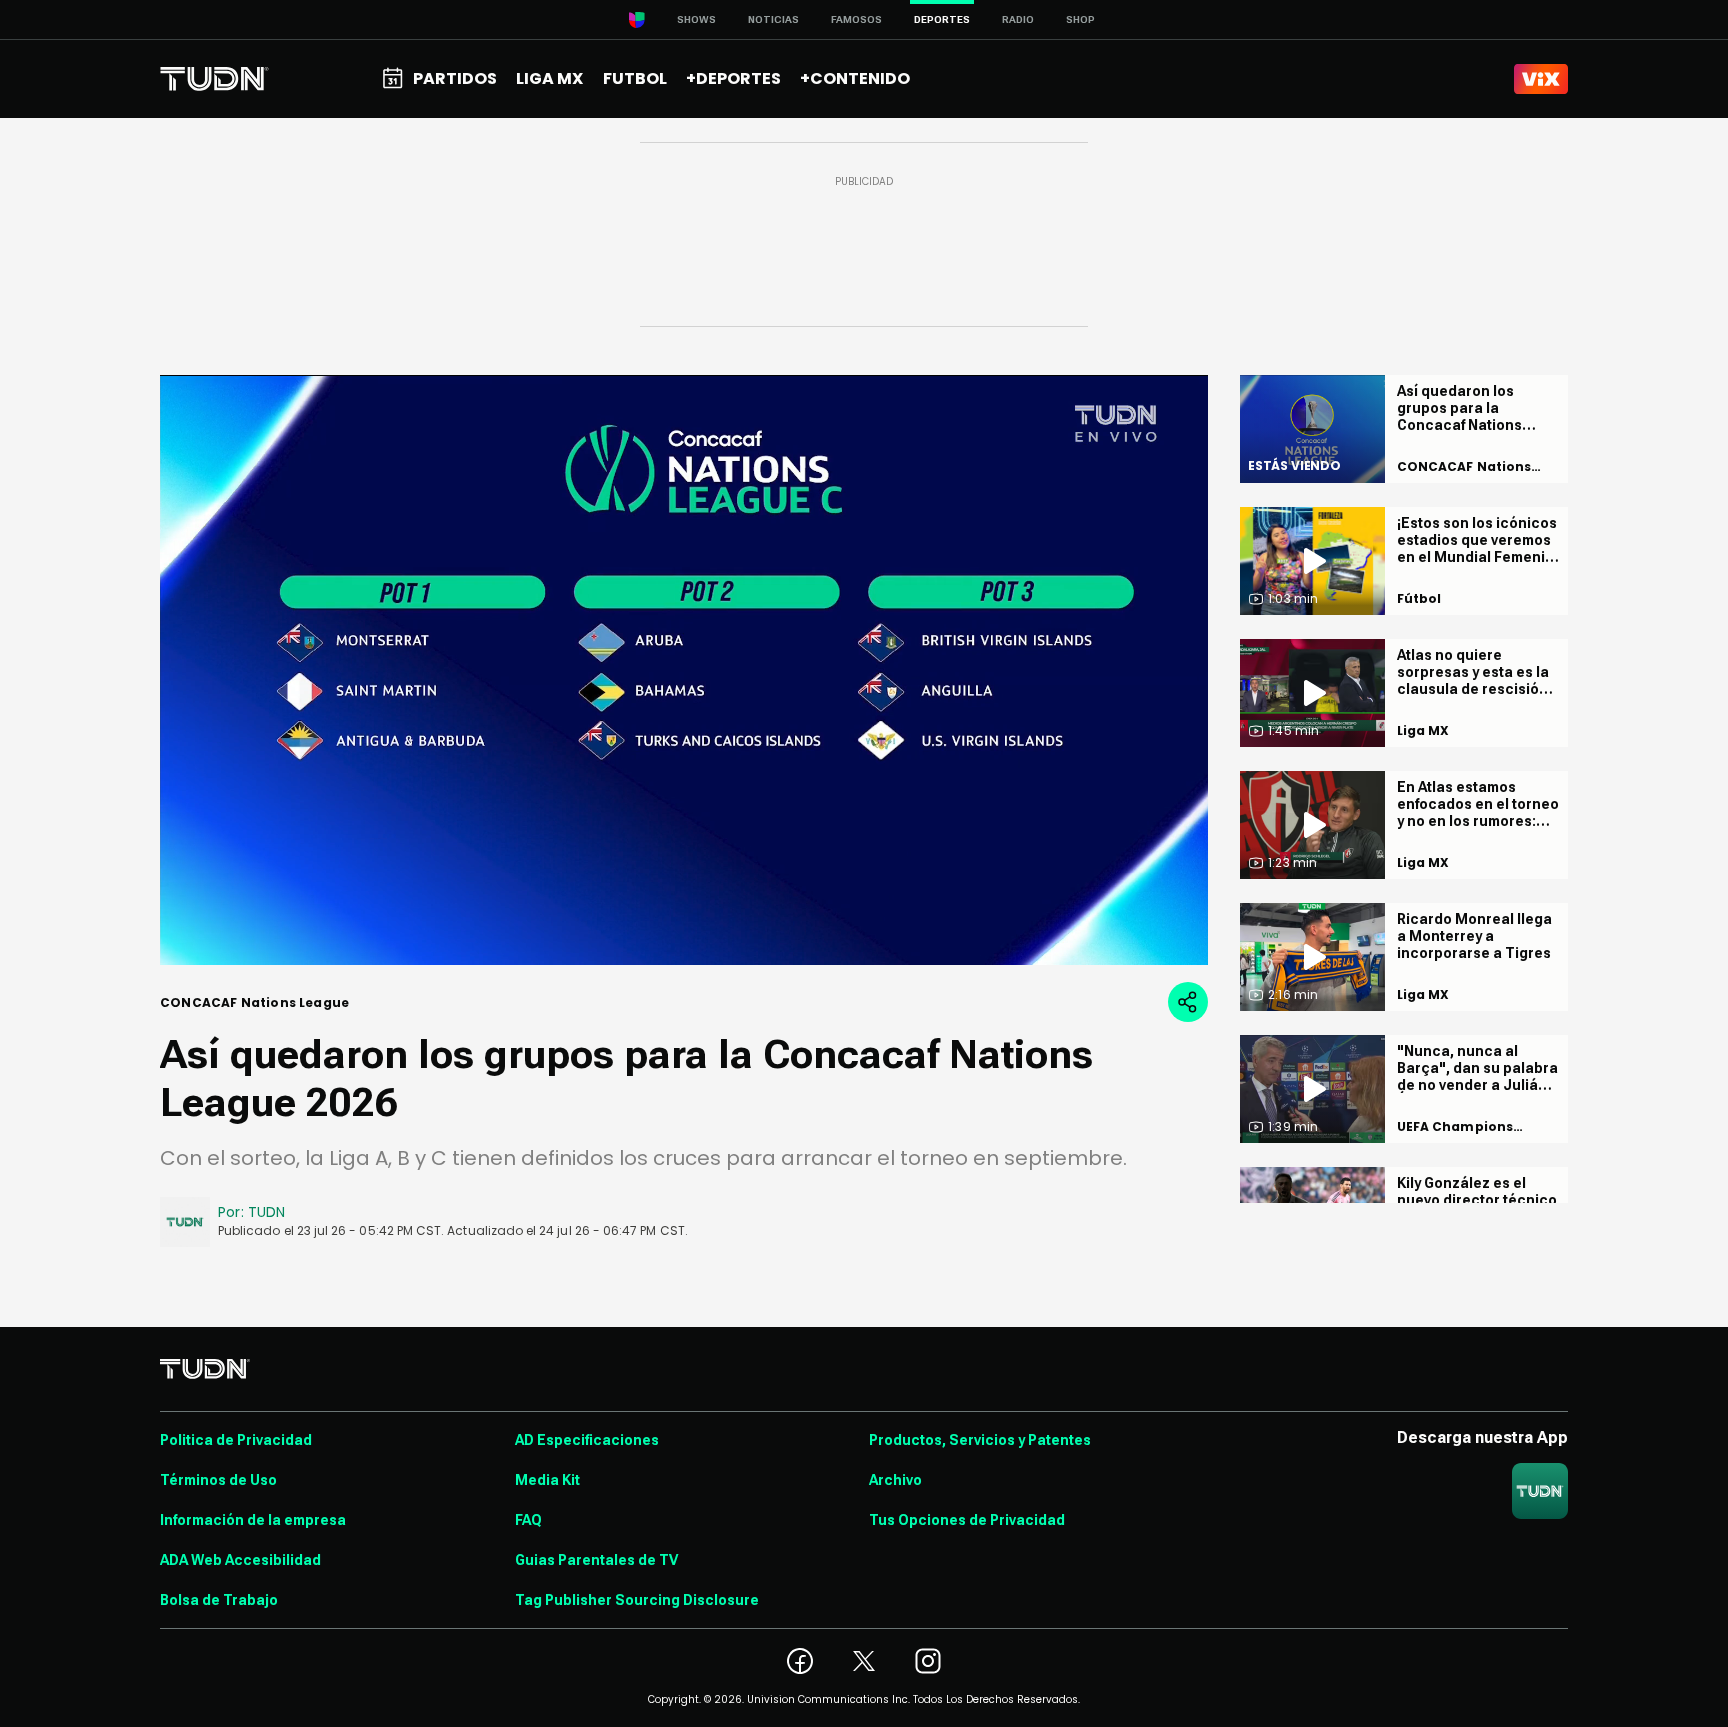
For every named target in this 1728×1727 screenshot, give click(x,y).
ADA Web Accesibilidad (240, 1560)
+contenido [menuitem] (855, 78)
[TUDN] (214, 79)
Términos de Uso (218, 1480)
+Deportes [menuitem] (733, 78)
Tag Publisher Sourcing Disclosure (637, 1600)
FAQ (528, 1520)
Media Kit (547, 1480)
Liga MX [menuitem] (549, 78)
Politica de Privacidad (236, 1440)
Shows (696, 19)
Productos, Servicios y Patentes (980, 1440)
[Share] (1188, 1002)
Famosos (856, 19)
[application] (684, 670)
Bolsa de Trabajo (219, 1600)
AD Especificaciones (587, 1440)
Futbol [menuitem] (635, 78)
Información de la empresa (253, 1520)
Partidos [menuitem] (455, 78)
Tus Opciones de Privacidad (967, 1520)
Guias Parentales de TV (596, 1560)
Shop (1080, 19)
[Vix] (1541, 79)
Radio (1018, 19)
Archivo (895, 1480)
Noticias (773, 19)
